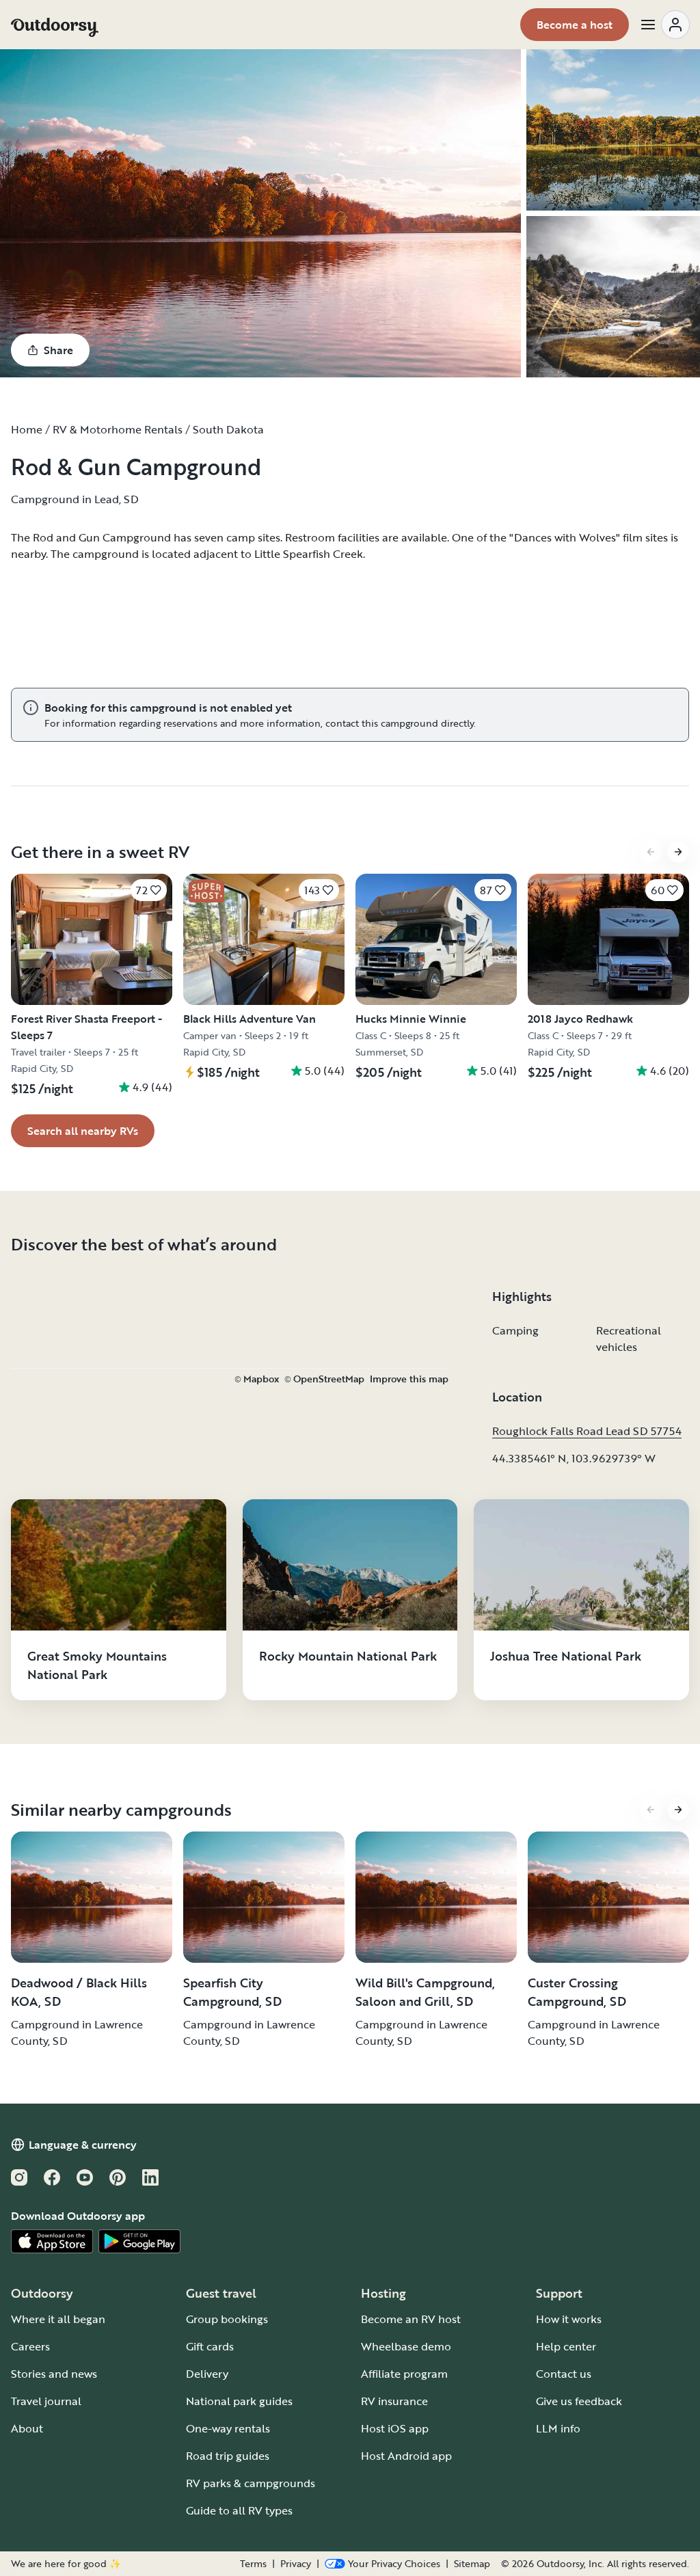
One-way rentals (228, 2428)
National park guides (239, 2401)
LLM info (558, 2428)
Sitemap (472, 2564)
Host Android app (406, 2456)
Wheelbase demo (406, 2346)
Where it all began (58, 2319)
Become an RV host (411, 2319)
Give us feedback (579, 2401)
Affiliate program (404, 2374)
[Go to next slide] (678, 852)
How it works (569, 2319)
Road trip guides (228, 2456)
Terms (253, 2564)
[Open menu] (664, 25)
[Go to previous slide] (651, 852)
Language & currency (83, 2145)
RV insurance (394, 2401)
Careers (30, 2346)
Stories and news (54, 2374)
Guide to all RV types (239, 2510)
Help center (566, 2346)
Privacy (296, 2564)
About (27, 2428)
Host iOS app (395, 2428)
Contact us (564, 2374)
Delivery (207, 2374)
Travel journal (46, 2401)
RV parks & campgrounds (251, 2483)
